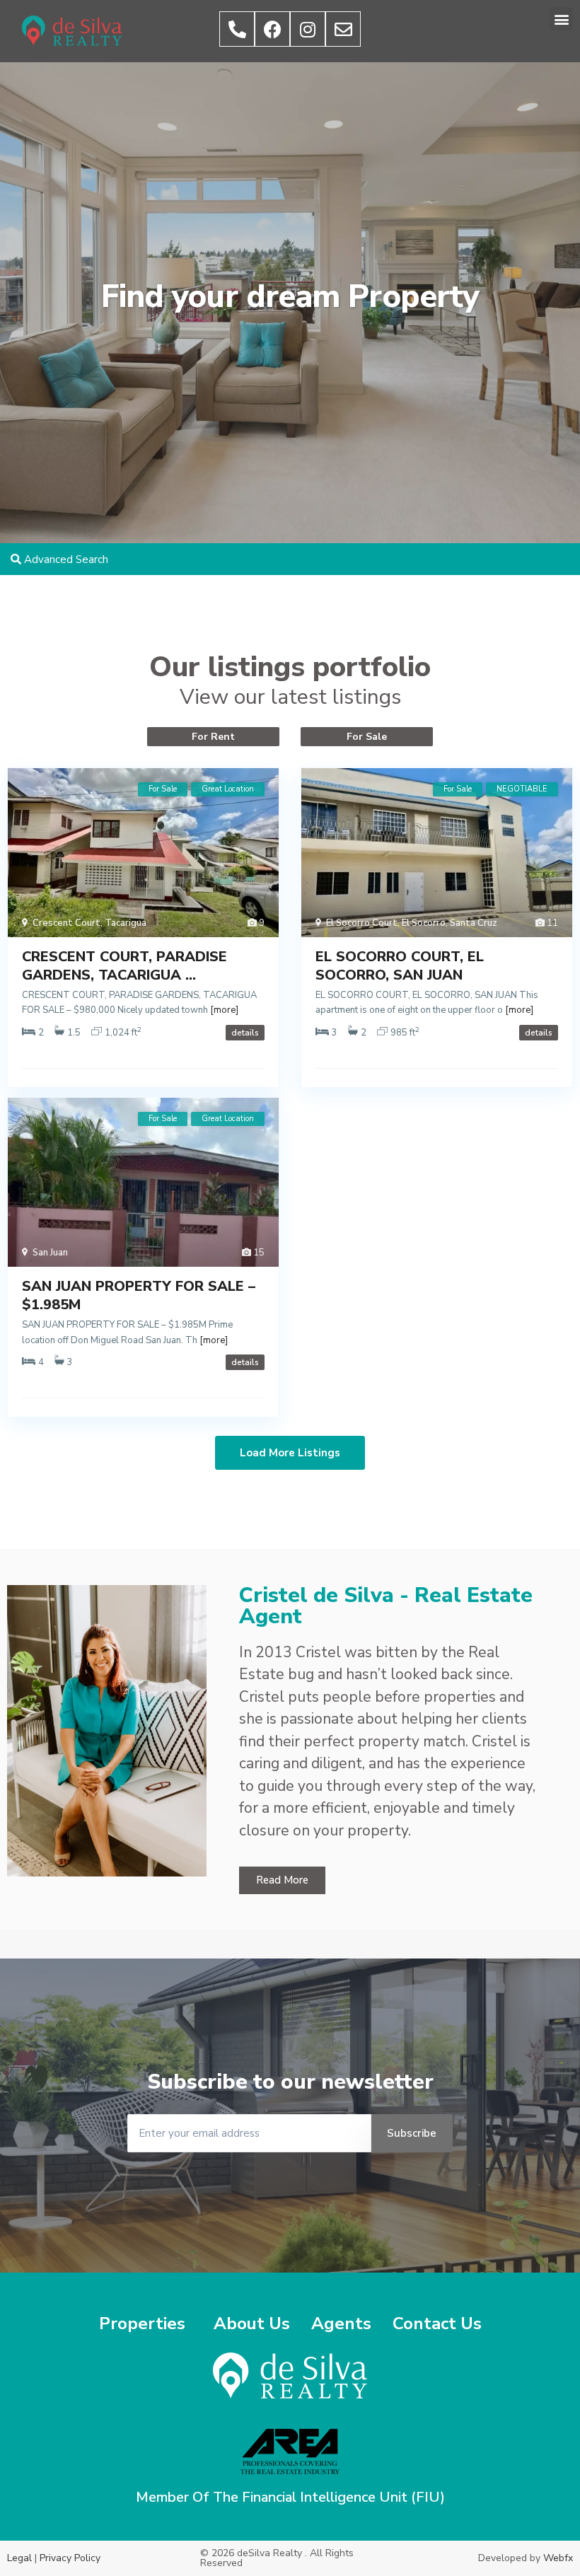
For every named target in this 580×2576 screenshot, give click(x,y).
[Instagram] (308, 29)
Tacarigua (126, 923)
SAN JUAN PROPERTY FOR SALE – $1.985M (139, 1295)
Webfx (558, 2558)
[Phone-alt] (237, 29)
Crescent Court (66, 923)
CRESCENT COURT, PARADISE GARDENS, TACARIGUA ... (124, 966)
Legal (19, 2558)
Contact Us (437, 2323)
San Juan (50, 1253)
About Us (252, 2323)
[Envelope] (343, 29)
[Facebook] (272, 29)
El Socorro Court (362, 923)
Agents (341, 2323)
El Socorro (424, 923)
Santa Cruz (474, 923)
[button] (561, 19)
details (245, 1033)
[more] (224, 1010)
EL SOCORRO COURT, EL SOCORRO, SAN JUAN (400, 966)
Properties (142, 2323)
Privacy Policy (70, 2558)
